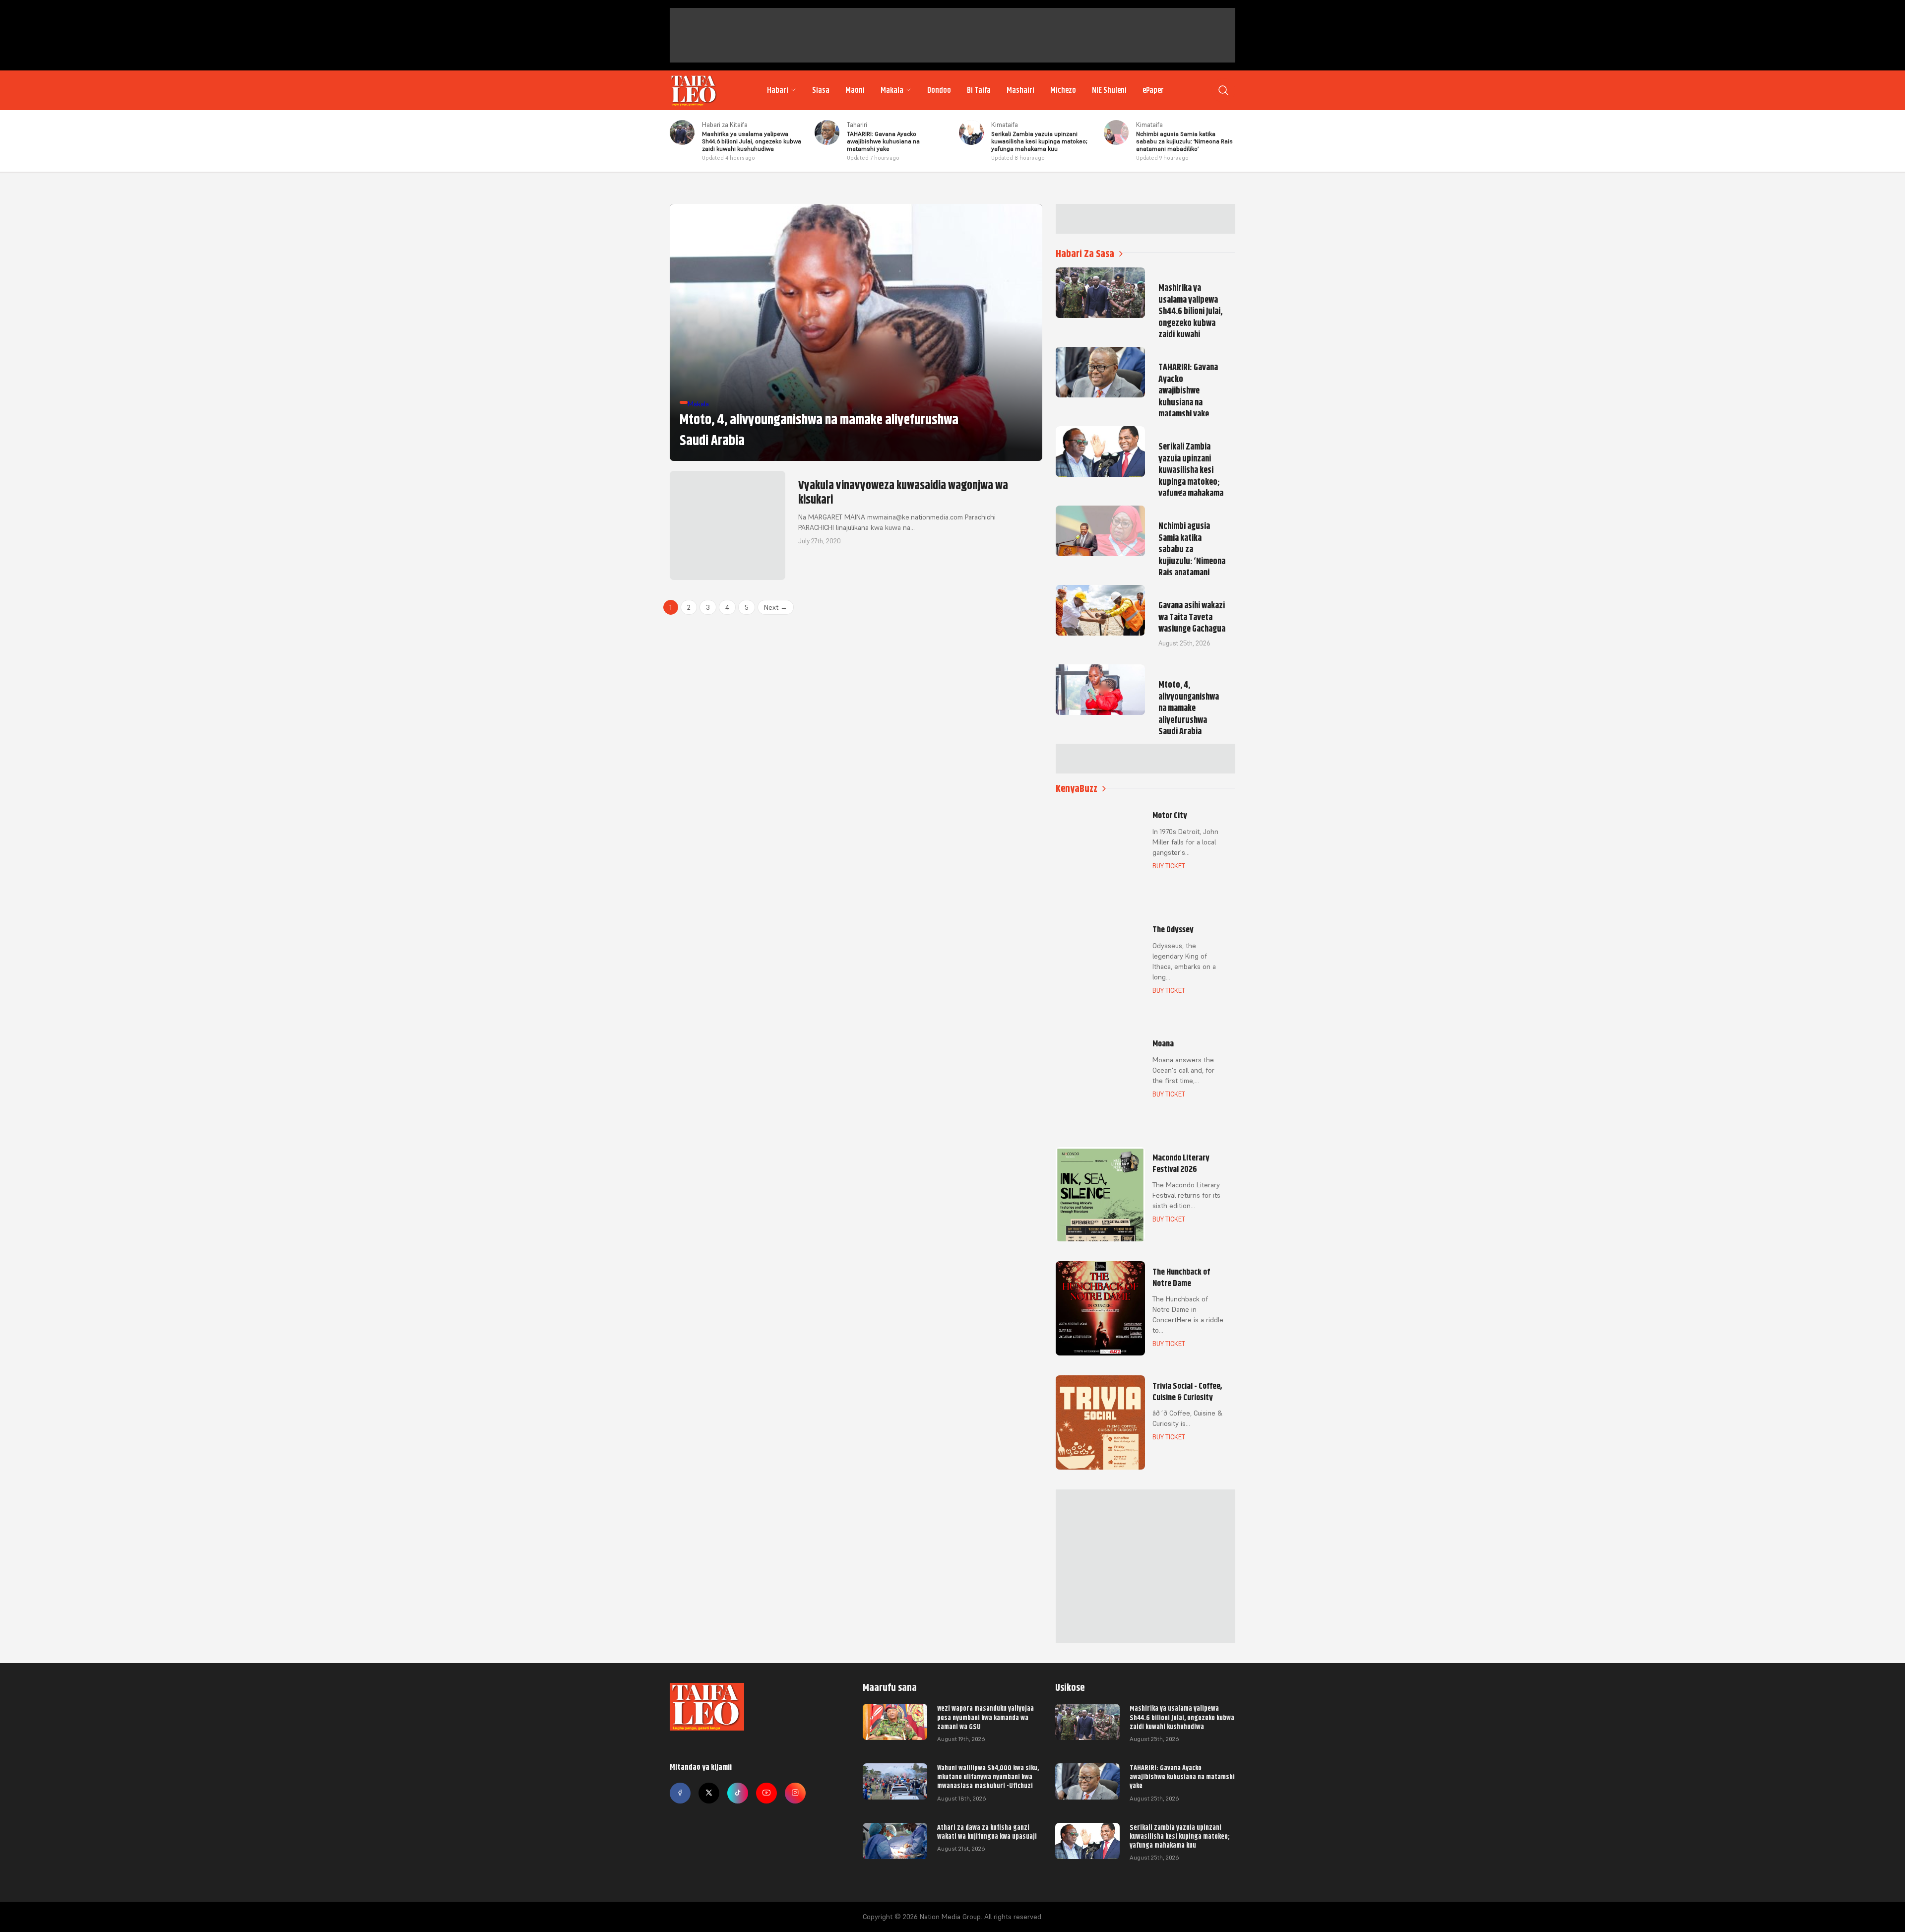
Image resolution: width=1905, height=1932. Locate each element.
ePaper (1153, 90)
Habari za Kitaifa (725, 125)
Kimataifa (1005, 125)
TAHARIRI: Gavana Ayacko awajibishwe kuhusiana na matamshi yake (1182, 1777)
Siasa (821, 90)
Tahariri (857, 125)
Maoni (855, 90)
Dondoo (939, 90)
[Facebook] (680, 1793)
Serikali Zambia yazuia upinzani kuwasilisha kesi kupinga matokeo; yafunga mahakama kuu (1180, 1836)
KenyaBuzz (1077, 789)
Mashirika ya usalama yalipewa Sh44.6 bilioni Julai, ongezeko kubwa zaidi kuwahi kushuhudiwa (1182, 1717)
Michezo (1063, 90)
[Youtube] (766, 1793)
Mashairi (1020, 90)
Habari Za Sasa (1085, 254)
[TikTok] (738, 1793)
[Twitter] (709, 1793)
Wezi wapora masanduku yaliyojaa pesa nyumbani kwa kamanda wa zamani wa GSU (985, 1717)
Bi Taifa (979, 90)
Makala (892, 90)
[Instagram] (795, 1793)
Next (776, 607)
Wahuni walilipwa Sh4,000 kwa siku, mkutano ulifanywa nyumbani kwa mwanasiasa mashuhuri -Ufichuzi (988, 1777)
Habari (778, 90)
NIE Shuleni (1109, 90)
